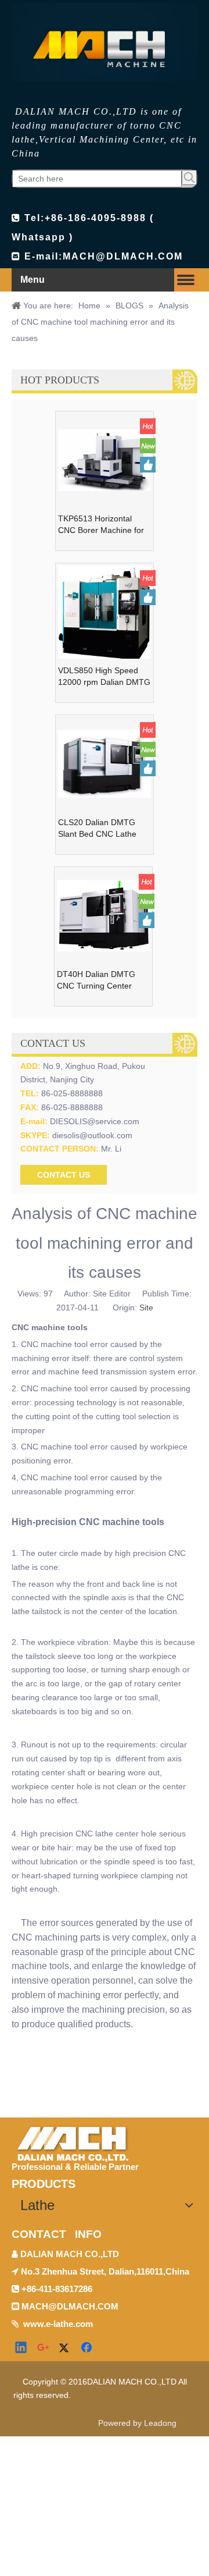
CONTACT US (64, 1175)
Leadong (160, 2423)
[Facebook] (88, 2348)
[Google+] (44, 2348)
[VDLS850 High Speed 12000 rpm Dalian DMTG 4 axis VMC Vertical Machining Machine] (105, 613)
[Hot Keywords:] (189, 177)
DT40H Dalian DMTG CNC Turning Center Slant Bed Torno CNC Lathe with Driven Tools (100, 980)
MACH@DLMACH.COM (123, 256)
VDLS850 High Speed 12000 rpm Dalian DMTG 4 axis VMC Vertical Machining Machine (104, 677)
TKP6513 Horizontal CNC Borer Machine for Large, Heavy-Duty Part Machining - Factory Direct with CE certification (101, 525)
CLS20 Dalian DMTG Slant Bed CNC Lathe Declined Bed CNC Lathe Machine (104, 829)
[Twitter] (66, 2348)
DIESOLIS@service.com (95, 1121)
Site (146, 1307)
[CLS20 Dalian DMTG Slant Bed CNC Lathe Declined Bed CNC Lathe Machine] (105, 763)
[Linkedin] (21, 2348)
